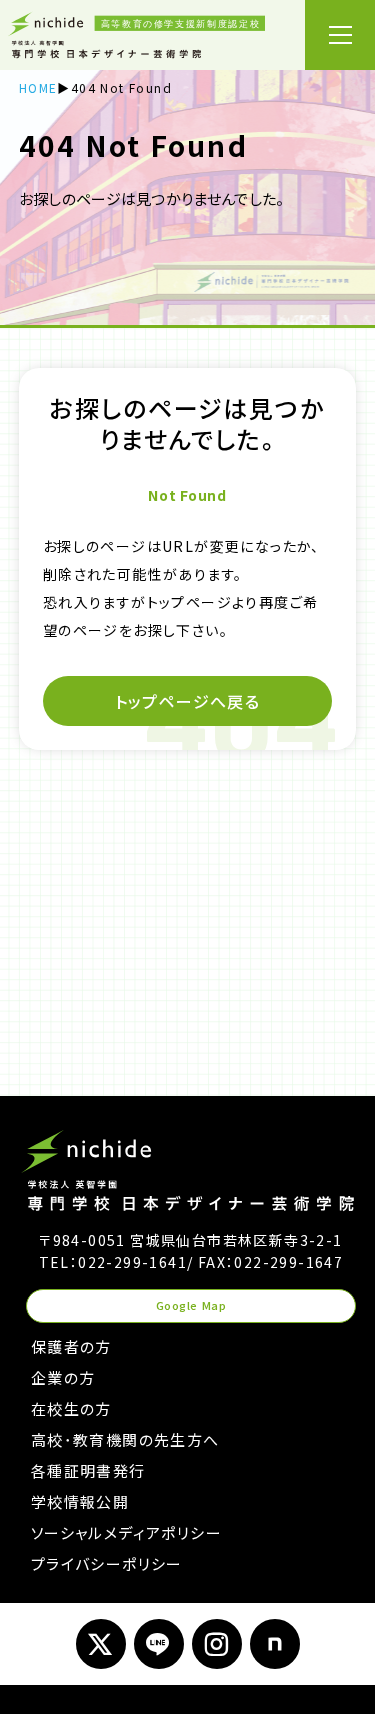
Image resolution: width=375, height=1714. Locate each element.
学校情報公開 (80, 1501)
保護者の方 (71, 1346)
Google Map (191, 1305)
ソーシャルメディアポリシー (126, 1532)
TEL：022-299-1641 (113, 1262)
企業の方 (63, 1377)
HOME (38, 87)
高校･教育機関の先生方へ (125, 1439)
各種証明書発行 (88, 1470)
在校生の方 (71, 1408)
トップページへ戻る (188, 701)
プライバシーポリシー (107, 1563)
